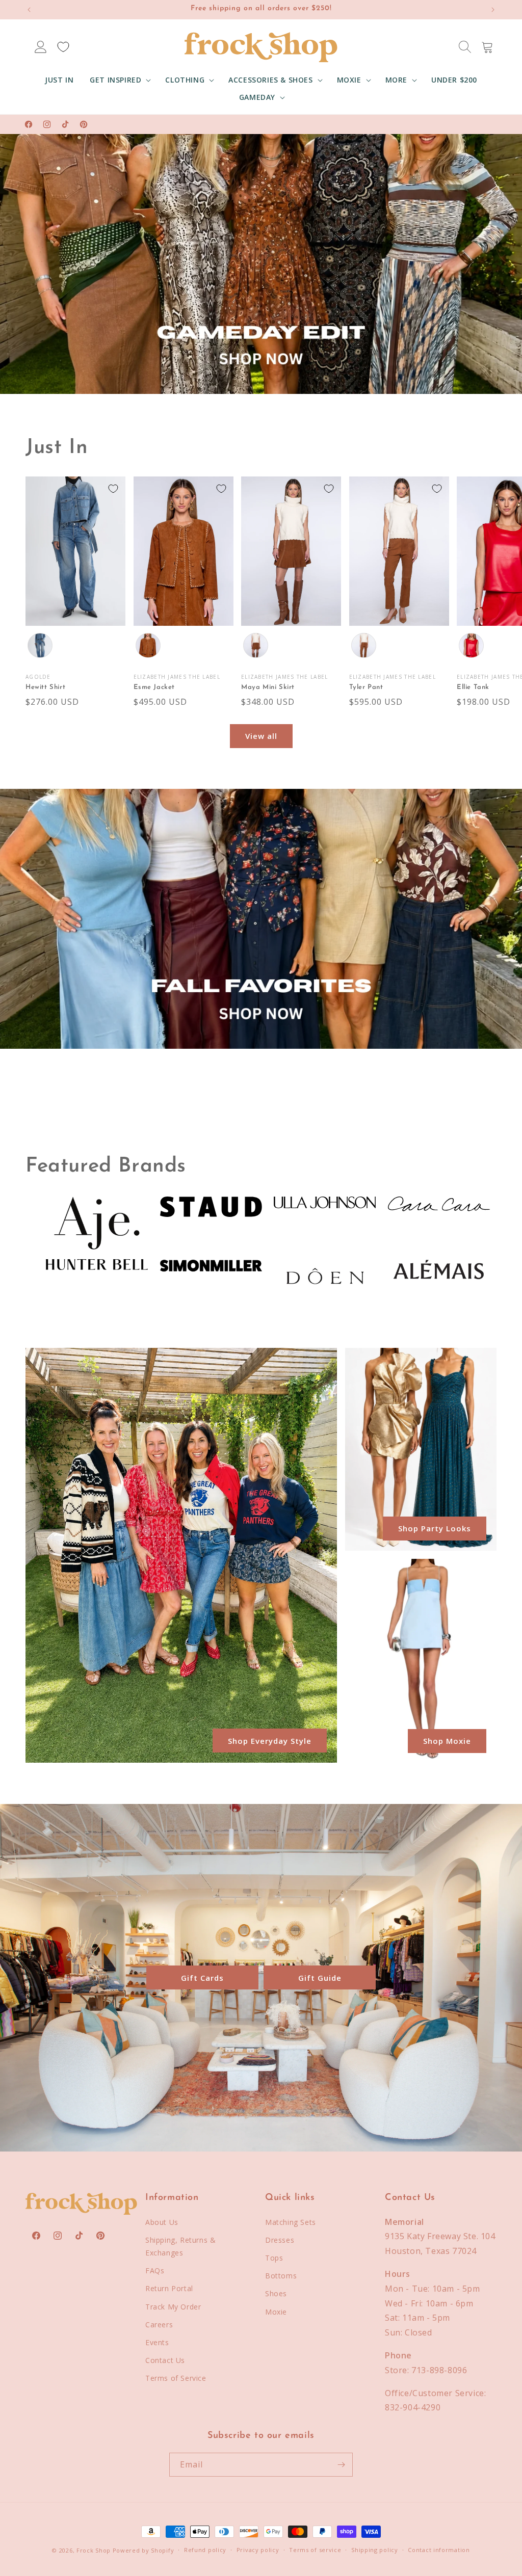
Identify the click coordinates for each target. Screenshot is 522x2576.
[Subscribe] (341, 2465)
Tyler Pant (366, 687)
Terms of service (315, 2550)
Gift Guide (320, 1978)
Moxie (276, 2312)
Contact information (439, 2550)
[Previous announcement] (29, 10)
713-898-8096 (439, 2370)
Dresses (280, 2240)
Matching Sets (291, 2222)
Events (157, 2342)
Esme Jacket (154, 687)
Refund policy (205, 2550)
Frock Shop (94, 2550)
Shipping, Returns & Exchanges (180, 2246)
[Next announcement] (493, 10)
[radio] (40, 646)
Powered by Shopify (143, 2550)
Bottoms (281, 2276)
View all (261, 736)
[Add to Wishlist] (113, 489)
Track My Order (173, 2307)
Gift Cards (202, 1978)
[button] (119, 80)
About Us (162, 2222)
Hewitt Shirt (45, 687)
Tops (274, 2258)
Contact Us (165, 2360)
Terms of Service (176, 2378)
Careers (159, 2325)
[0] (63, 47)
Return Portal (169, 2288)
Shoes (276, 2293)
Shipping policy (375, 2550)
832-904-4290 (413, 2407)
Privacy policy (258, 2550)
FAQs (155, 2270)
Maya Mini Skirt (268, 687)
